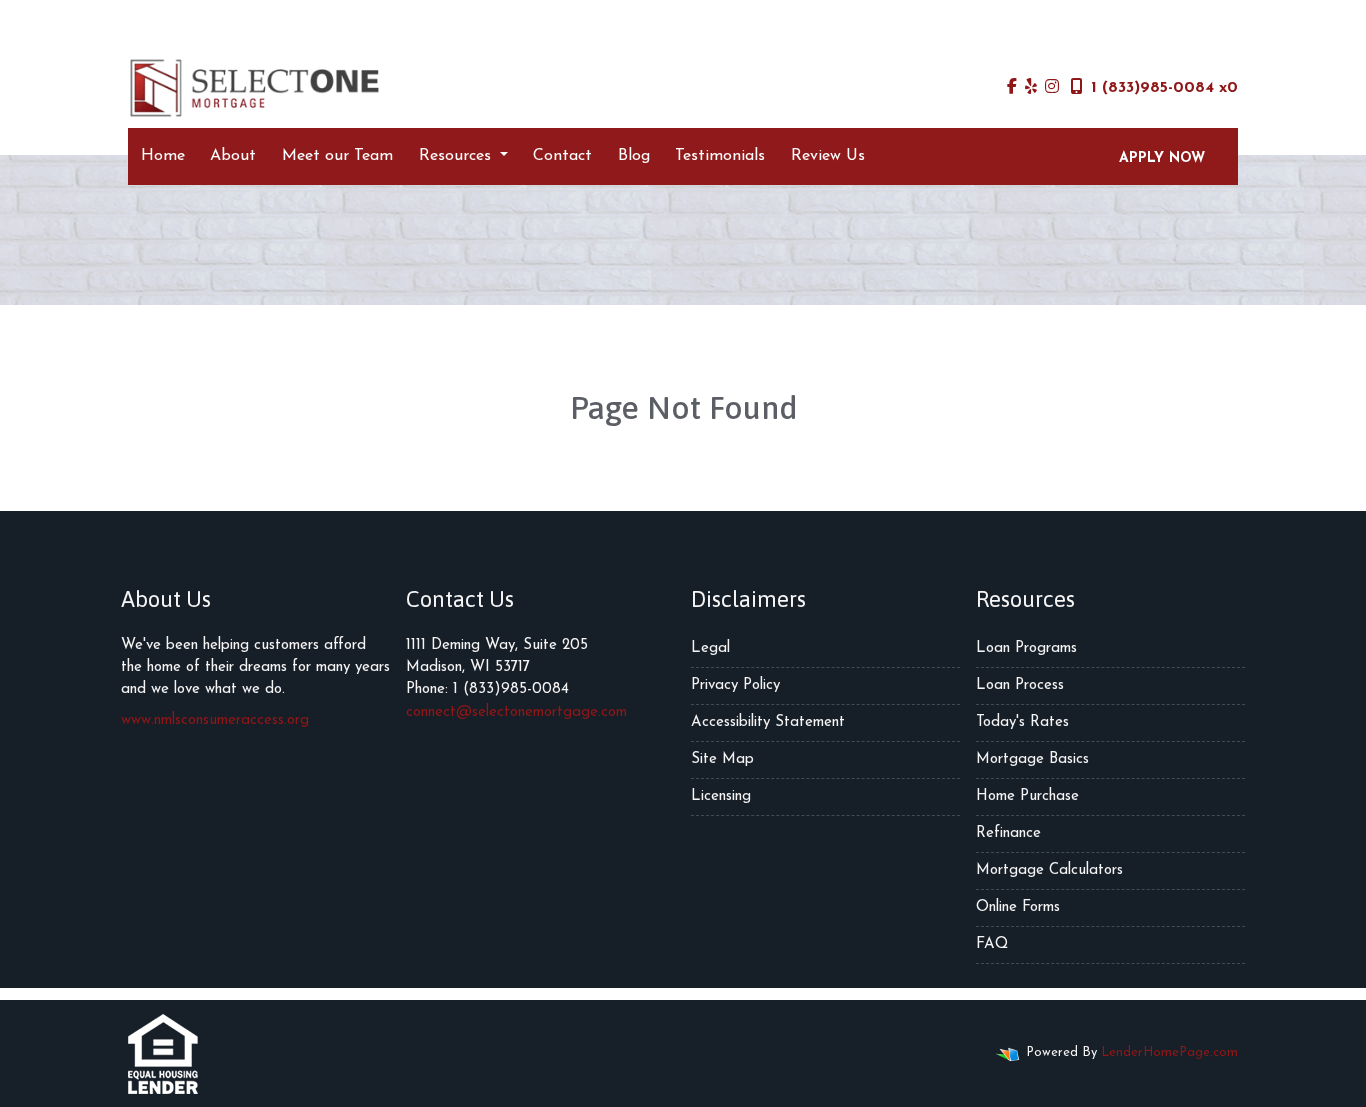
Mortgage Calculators (1049, 870)
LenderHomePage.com (1169, 1052)
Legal (710, 648)
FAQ (992, 944)
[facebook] (1012, 88)
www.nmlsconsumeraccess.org (215, 720)
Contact (562, 156)
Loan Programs (1026, 648)
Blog (634, 156)
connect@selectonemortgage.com (516, 712)
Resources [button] (457, 156)
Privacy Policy (735, 685)
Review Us (828, 156)
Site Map (722, 759)
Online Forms (1018, 907)
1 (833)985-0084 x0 (1164, 88)
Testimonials (720, 156)
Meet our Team (337, 156)
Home (163, 156)
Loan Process (1020, 685)
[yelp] (1031, 88)
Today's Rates (1022, 722)
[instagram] (1052, 88)
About (233, 156)
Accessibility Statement (768, 722)
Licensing (721, 796)
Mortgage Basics (1032, 759)
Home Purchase (1027, 796)
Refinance (1008, 833)
